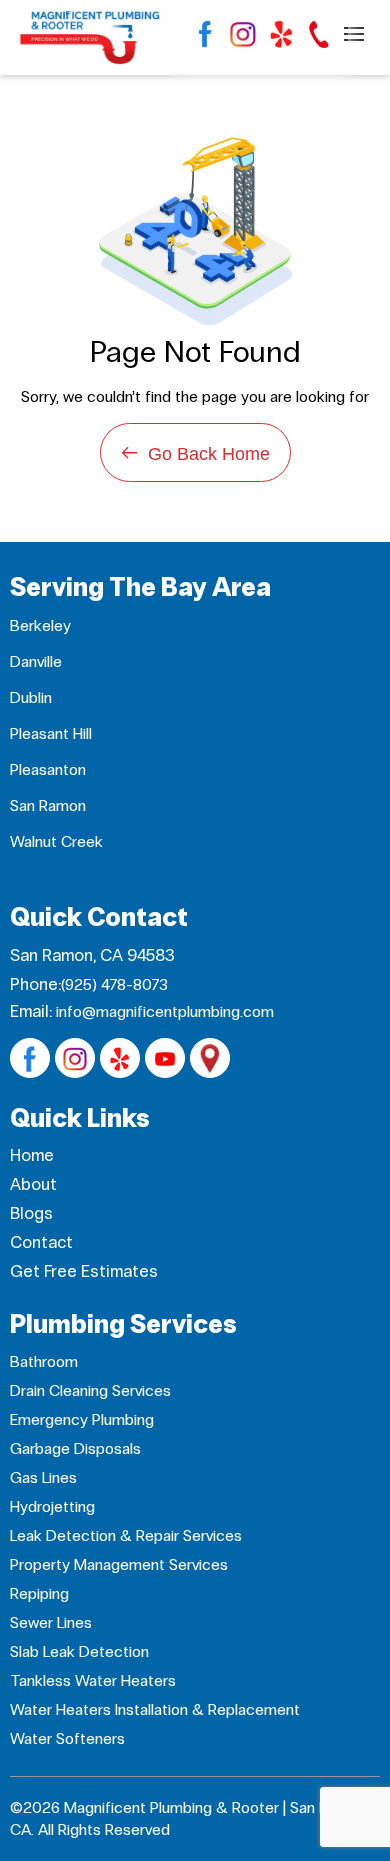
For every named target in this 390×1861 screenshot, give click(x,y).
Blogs (31, 1213)
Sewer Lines (51, 1622)
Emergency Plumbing (82, 1419)
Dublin (31, 697)
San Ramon (48, 805)
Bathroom (44, 1361)
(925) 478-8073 (114, 984)
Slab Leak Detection (79, 1651)
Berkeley (40, 625)
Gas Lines (43, 1477)
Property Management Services (119, 1564)
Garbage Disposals (75, 1448)
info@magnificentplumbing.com (165, 1011)
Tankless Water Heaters (93, 1680)
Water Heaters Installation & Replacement (155, 1709)
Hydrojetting (52, 1506)
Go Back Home (195, 452)
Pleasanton (48, 769)
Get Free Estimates (84, 1271)
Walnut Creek (56, 841)
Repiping (39, 1593)
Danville (36, 661)
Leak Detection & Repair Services (126, 1535)
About (33, 1184)
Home (32, 1155)
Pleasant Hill (51, 733)
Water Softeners (67, 1738)
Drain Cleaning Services (90, 1390)
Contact (41, 1242)
